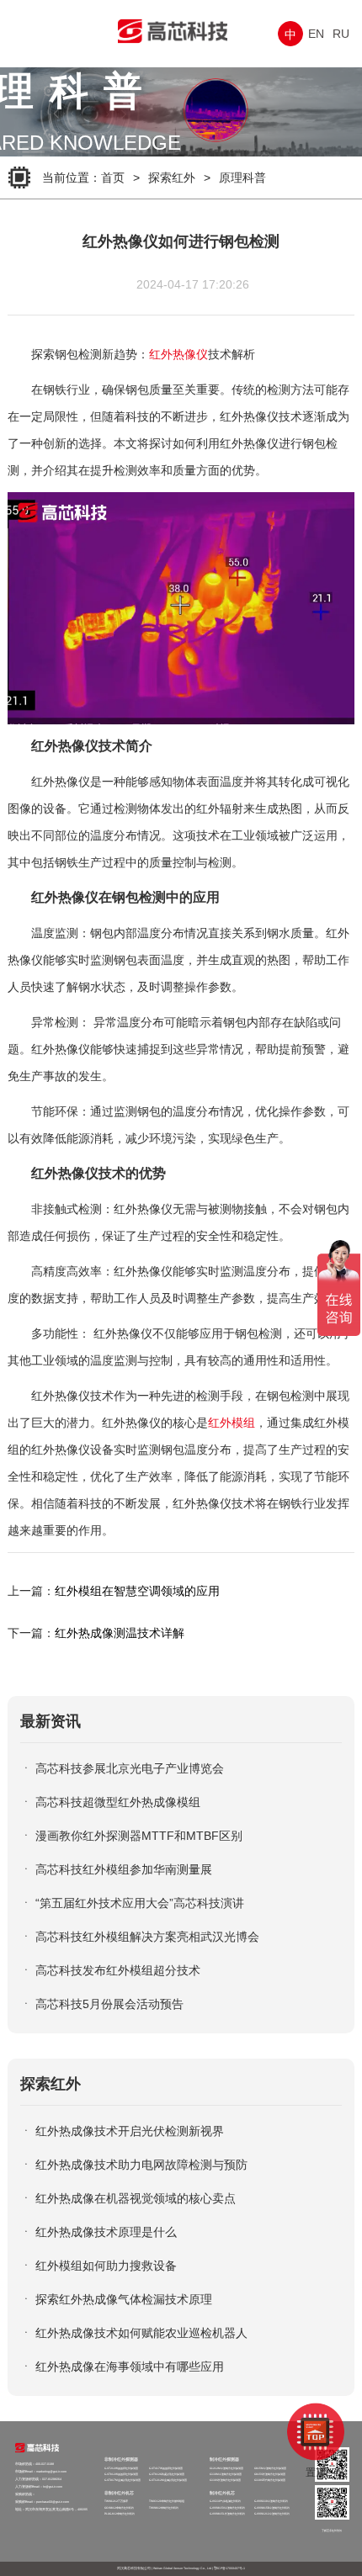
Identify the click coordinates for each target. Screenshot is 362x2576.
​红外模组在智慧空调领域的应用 (137, 1591)
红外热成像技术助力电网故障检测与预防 (141, 2165)
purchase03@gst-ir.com (53, 2502)
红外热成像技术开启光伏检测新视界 (130, 2131)
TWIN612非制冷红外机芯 (164, 2508)
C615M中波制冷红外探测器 (270, 2468)
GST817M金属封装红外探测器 (122, 2480)
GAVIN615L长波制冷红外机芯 (227, 2514)
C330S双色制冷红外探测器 (270, 2480)
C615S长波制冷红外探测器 (270, 2474)
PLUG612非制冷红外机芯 (120, 2514)
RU (341, 34)
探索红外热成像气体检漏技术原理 (124, 2299)
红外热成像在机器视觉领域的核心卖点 (136, 2198)
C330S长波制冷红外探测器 (225, 2480)
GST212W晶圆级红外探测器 (121, 2468)
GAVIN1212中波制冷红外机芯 (272, 2514)
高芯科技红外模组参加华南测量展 (124, 1869)
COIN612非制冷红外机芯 (119, 2508)
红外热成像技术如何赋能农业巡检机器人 (141, 2333)
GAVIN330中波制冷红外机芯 (271, 2501)
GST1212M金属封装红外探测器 (168, 2480)
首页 (113, 178)
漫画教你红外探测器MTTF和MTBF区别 (139, 1836)
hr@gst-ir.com (53, 2487)
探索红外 (172, 178)
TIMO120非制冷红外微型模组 (167, 2501)
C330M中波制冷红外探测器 (226, 2474)
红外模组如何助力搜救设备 (106, 2266)
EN (316, 34)
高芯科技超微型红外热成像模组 (118, 1802)
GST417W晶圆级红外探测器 (166, 2468)
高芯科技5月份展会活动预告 (109, 2004)
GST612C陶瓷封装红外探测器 (167, 2474)
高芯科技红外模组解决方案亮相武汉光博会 (147, 1937)
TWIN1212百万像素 (116, 2501)
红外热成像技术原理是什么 (106, 2232)
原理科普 (242, 178)
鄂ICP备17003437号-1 (229, 2568)
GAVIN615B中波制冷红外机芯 (272, 2508)
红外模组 (232, 1423)
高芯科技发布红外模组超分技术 (118, 1970)
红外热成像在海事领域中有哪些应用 (130, 2367)
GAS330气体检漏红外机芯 (225, 2501)
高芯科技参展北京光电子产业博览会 (130, 1768)
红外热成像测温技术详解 (120, 1633)
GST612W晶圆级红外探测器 (121, 2474)
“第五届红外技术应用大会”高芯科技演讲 (140, 1903)
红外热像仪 (178, 354)
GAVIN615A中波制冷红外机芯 (227, 2508)
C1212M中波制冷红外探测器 (226, 2468)
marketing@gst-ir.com (51, 2472)
